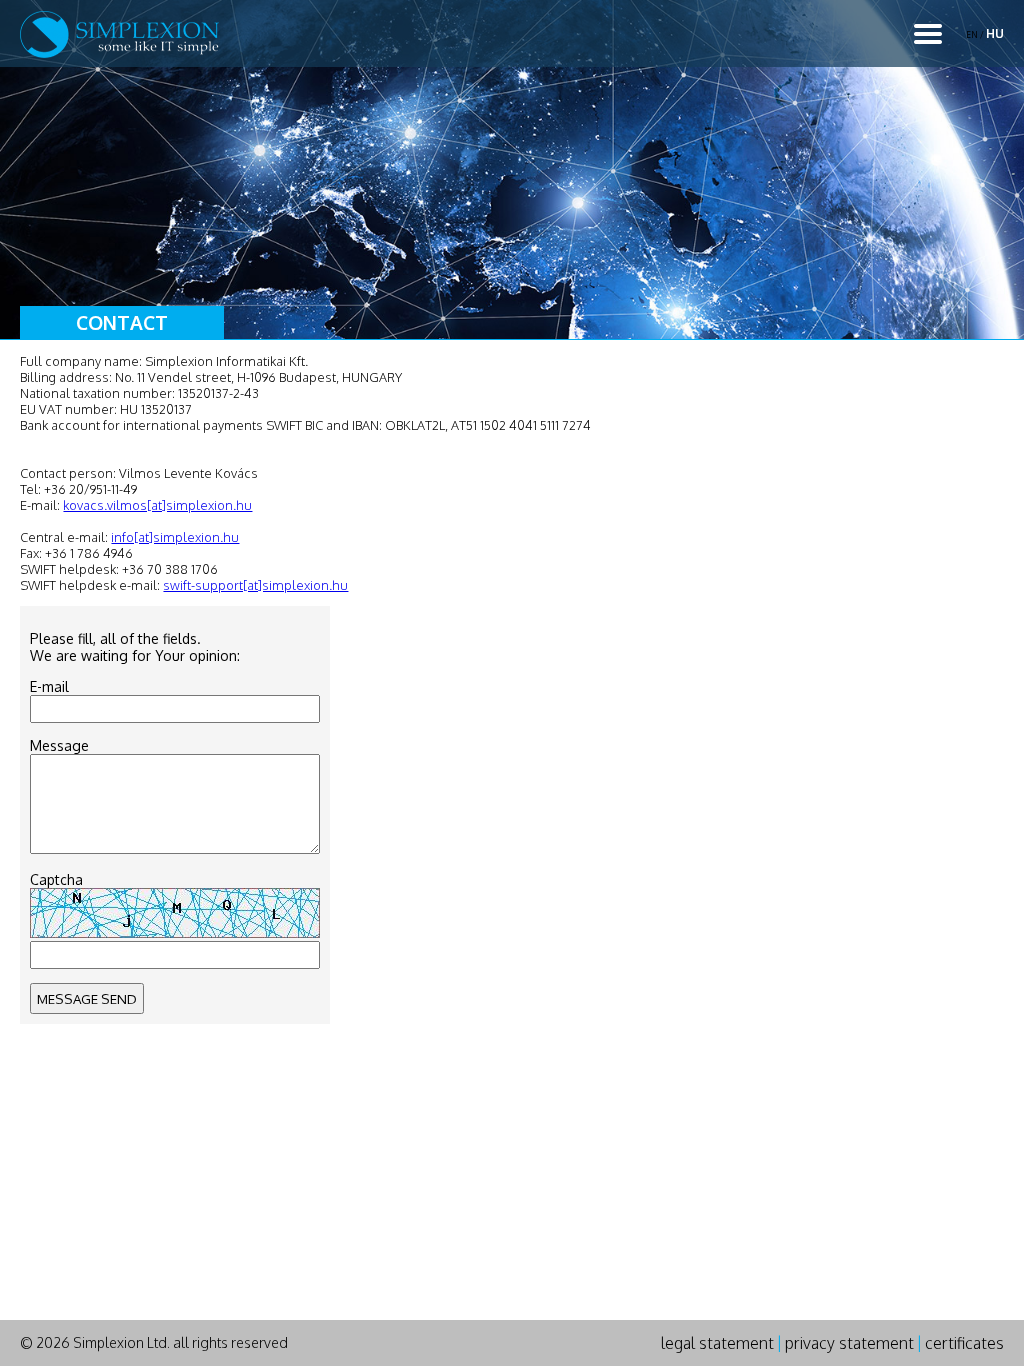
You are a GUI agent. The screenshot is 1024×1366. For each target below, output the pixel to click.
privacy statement (849, 1343)
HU (995, 33)
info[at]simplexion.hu (175, 537)
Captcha (56, 879)
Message (59, 745)
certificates (964, 1343)
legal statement (717, 1343)
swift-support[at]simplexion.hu (255, 585)
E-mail (49, 686)
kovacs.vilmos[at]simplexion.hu (157, 505)
